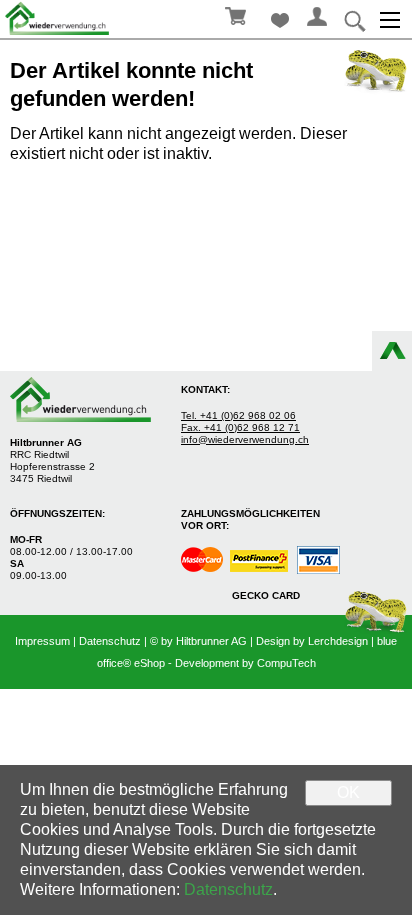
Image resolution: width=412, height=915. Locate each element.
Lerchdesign (338, 641)
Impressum (42, 641)
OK (348, 792)
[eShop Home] (60, 18)
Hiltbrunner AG (211, 641)
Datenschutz (110, 641)
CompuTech (286, 663)
